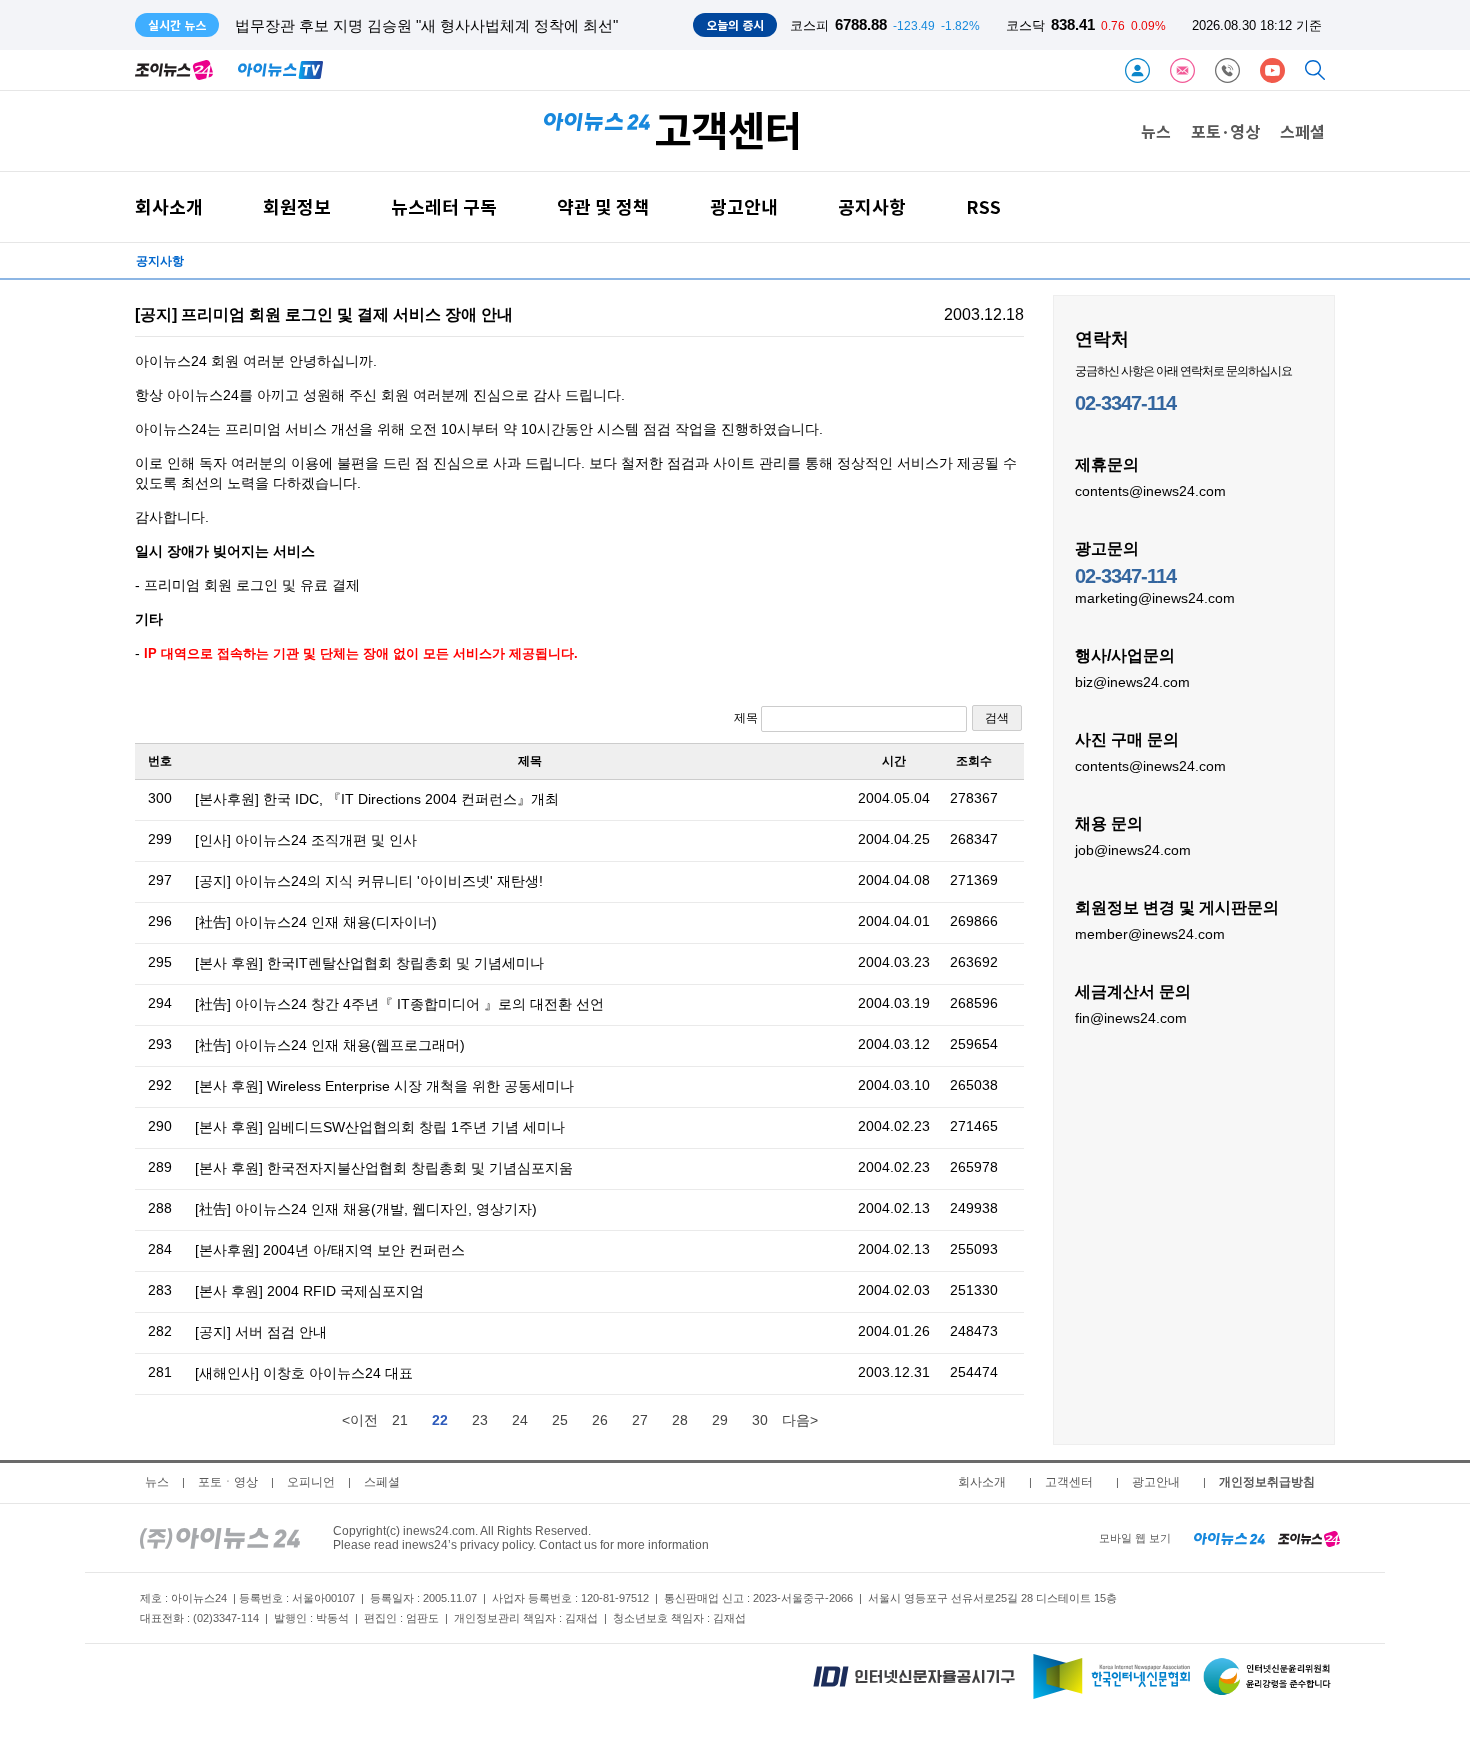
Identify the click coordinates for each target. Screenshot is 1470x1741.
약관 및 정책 (603, 206)
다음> (800, 1420)
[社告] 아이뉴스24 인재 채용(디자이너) (316, 922)
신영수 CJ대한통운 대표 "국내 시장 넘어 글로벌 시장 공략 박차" (447, 25)
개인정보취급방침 (1267, 1482)
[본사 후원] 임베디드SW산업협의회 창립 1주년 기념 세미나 (380, 1127)
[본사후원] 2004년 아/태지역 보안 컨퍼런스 (330, 1250)
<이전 (360, 1420)
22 (440, 1420)
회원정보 (297, 206)
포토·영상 (1225, 131)
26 (600, 1420)
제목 (747, 718)
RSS (983, 206)
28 (680, 1420)
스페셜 (1302, 131)
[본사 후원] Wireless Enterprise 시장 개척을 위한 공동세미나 (384, 1086)
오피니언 (311, 1482)
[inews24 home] (220, 1538)
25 (560, 1420)
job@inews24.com (1133, 850)
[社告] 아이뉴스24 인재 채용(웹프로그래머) (330, 1045)
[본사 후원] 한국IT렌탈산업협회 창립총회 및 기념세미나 (369, 963)
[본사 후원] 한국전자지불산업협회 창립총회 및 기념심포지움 (384, 1168)
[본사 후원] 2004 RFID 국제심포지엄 (309, 1291)
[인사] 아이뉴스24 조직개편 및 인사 (306, 840)
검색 (997, 718)
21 (400, 1420)
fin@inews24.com (1131, 1018)
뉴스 (1156, 131)
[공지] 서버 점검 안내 (261, 1332)
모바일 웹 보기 (1135, 1538)
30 (760, 1420)
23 (480, 1420)
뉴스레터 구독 (444, 206)
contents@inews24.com (1150, 491)
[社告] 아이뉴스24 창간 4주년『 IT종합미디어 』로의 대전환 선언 (399, 1004)
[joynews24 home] (1309, 1538)
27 (640, 1420)
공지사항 (872, 206)
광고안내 (744, 206)
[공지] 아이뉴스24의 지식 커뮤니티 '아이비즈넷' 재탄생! (369, 881)
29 (720, 1420)
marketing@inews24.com (1155, 598)
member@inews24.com (1150, 934)
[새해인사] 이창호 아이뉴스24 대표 (304, 1373)
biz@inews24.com (1132, 682)
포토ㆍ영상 (228, 1482)
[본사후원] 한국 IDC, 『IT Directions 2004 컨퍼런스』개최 (377, 799)
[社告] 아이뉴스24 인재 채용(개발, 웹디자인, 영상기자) (366, 1209)
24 (520, 1420)
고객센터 (1069, 1482)
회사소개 (169, 206)
